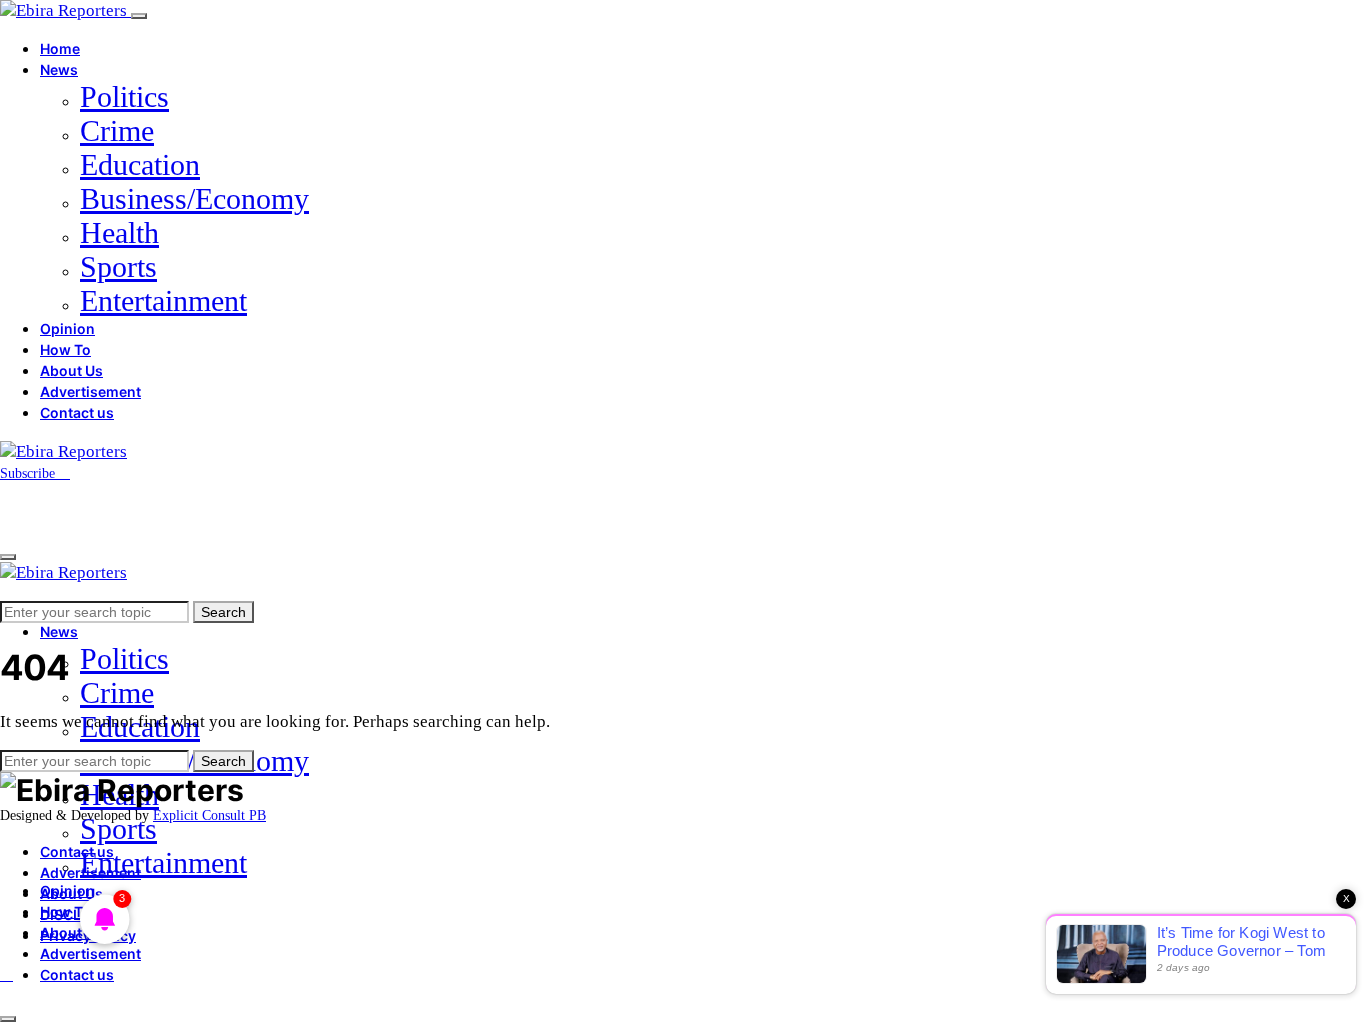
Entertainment (163, 300)
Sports (118, 266)
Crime (117, 130)
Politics (124, 96)
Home (60, 48)
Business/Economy (194, 198)
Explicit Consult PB (209, 815)
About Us (71, 370)
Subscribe (29, 473)
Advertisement (90, 391)
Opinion (67, 328)
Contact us (77, 412)
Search (223, 612)
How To (65, 349)
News (59, 69)
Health (119, 232)
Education (140, 164)
